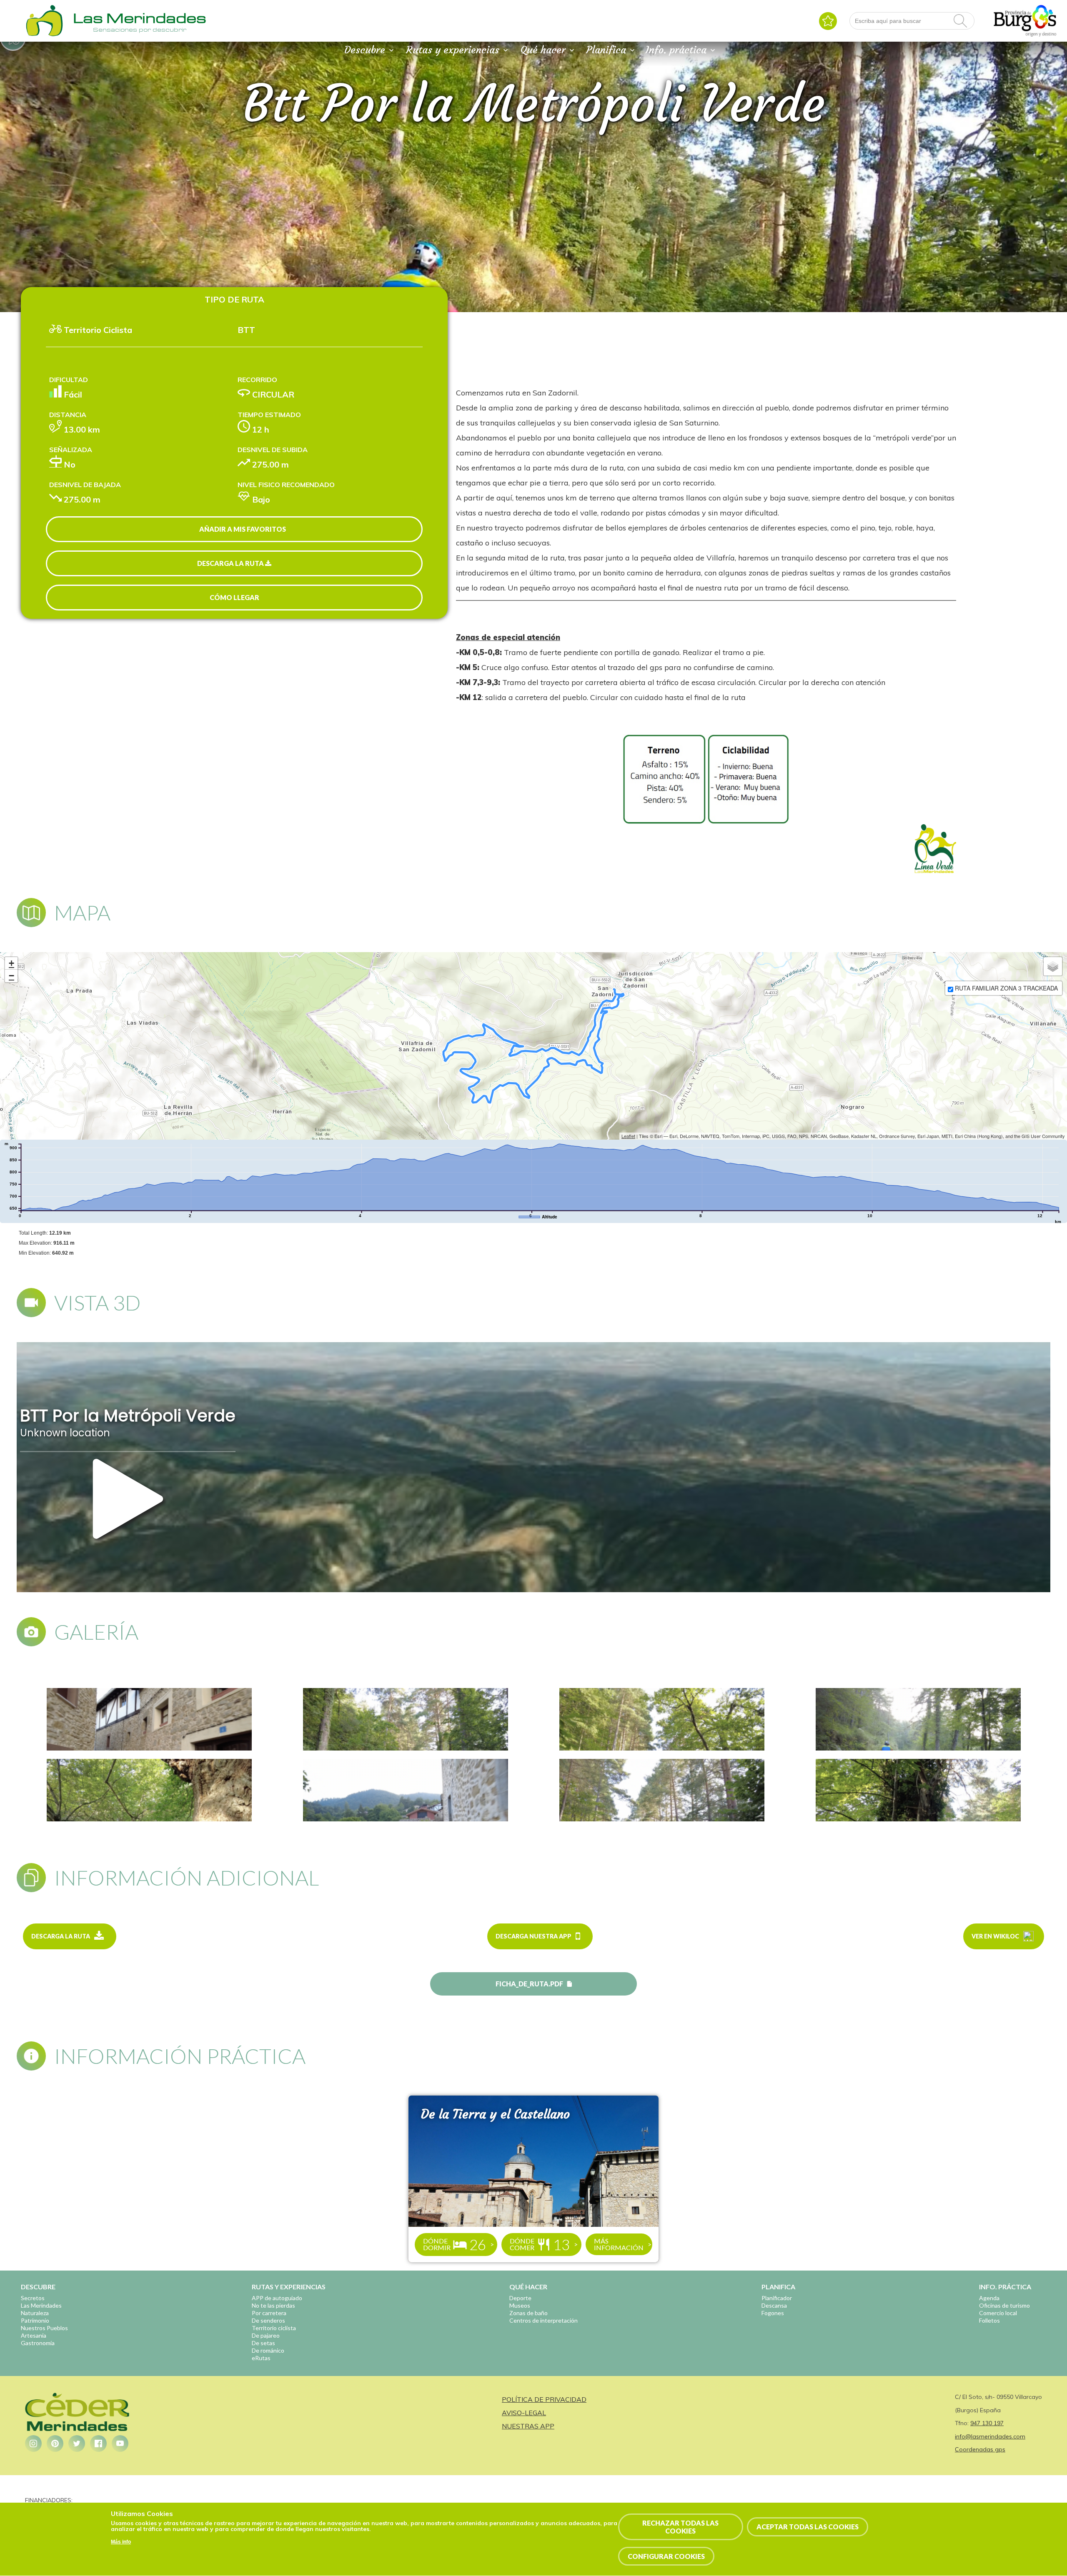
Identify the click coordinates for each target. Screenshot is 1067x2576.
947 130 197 (987, 2423)
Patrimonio (35, 2320)
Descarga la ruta (231, 563)
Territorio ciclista (274, 2328)
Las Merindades (41, 2305)
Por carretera (269, 2313)
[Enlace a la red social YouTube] (120, 2443)
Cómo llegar (234, 597)
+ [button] (11, 963)
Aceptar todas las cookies (808, 2527)
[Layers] (1053, 966)
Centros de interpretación (544, 2320)
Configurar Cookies (666, 2557)
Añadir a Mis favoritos (243, 529)
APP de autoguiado (277, 2298)
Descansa (774, 2305)
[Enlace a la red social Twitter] (77, 2443)
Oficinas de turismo (1004, 2305)
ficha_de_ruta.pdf (529, 1984)
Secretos (33, 2298)
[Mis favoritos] (828, 21)
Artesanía (34, 2335)
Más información (619, 2244)
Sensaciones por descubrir (140, 30)
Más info (121, 2542)
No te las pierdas (273, 2305)
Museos (520, 2305)
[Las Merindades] (44, 35)
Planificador (777, 2298)
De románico (268, 2350)
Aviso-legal (524, 2413)
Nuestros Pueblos (44, 2328)
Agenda (989, 2298)
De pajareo (266, 2335)
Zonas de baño (528, 2313)
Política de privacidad (544, 2399)
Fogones (773, 2313)
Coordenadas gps (980, 2449)
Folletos (989, 2320)
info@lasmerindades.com (990, 2436)
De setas (263, 2343)
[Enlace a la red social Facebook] (98, 2443)
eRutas (261, 2358)
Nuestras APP (528, 2426)
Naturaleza (35, 2313)
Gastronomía (38, 2343)
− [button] (11, 976)
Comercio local (998, 2313)
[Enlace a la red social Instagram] (33, 2443)
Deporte (520, 2298)
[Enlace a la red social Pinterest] (55, 2443)
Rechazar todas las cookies (680, 2527)
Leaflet (628, 1136)
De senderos (268, 2320)
